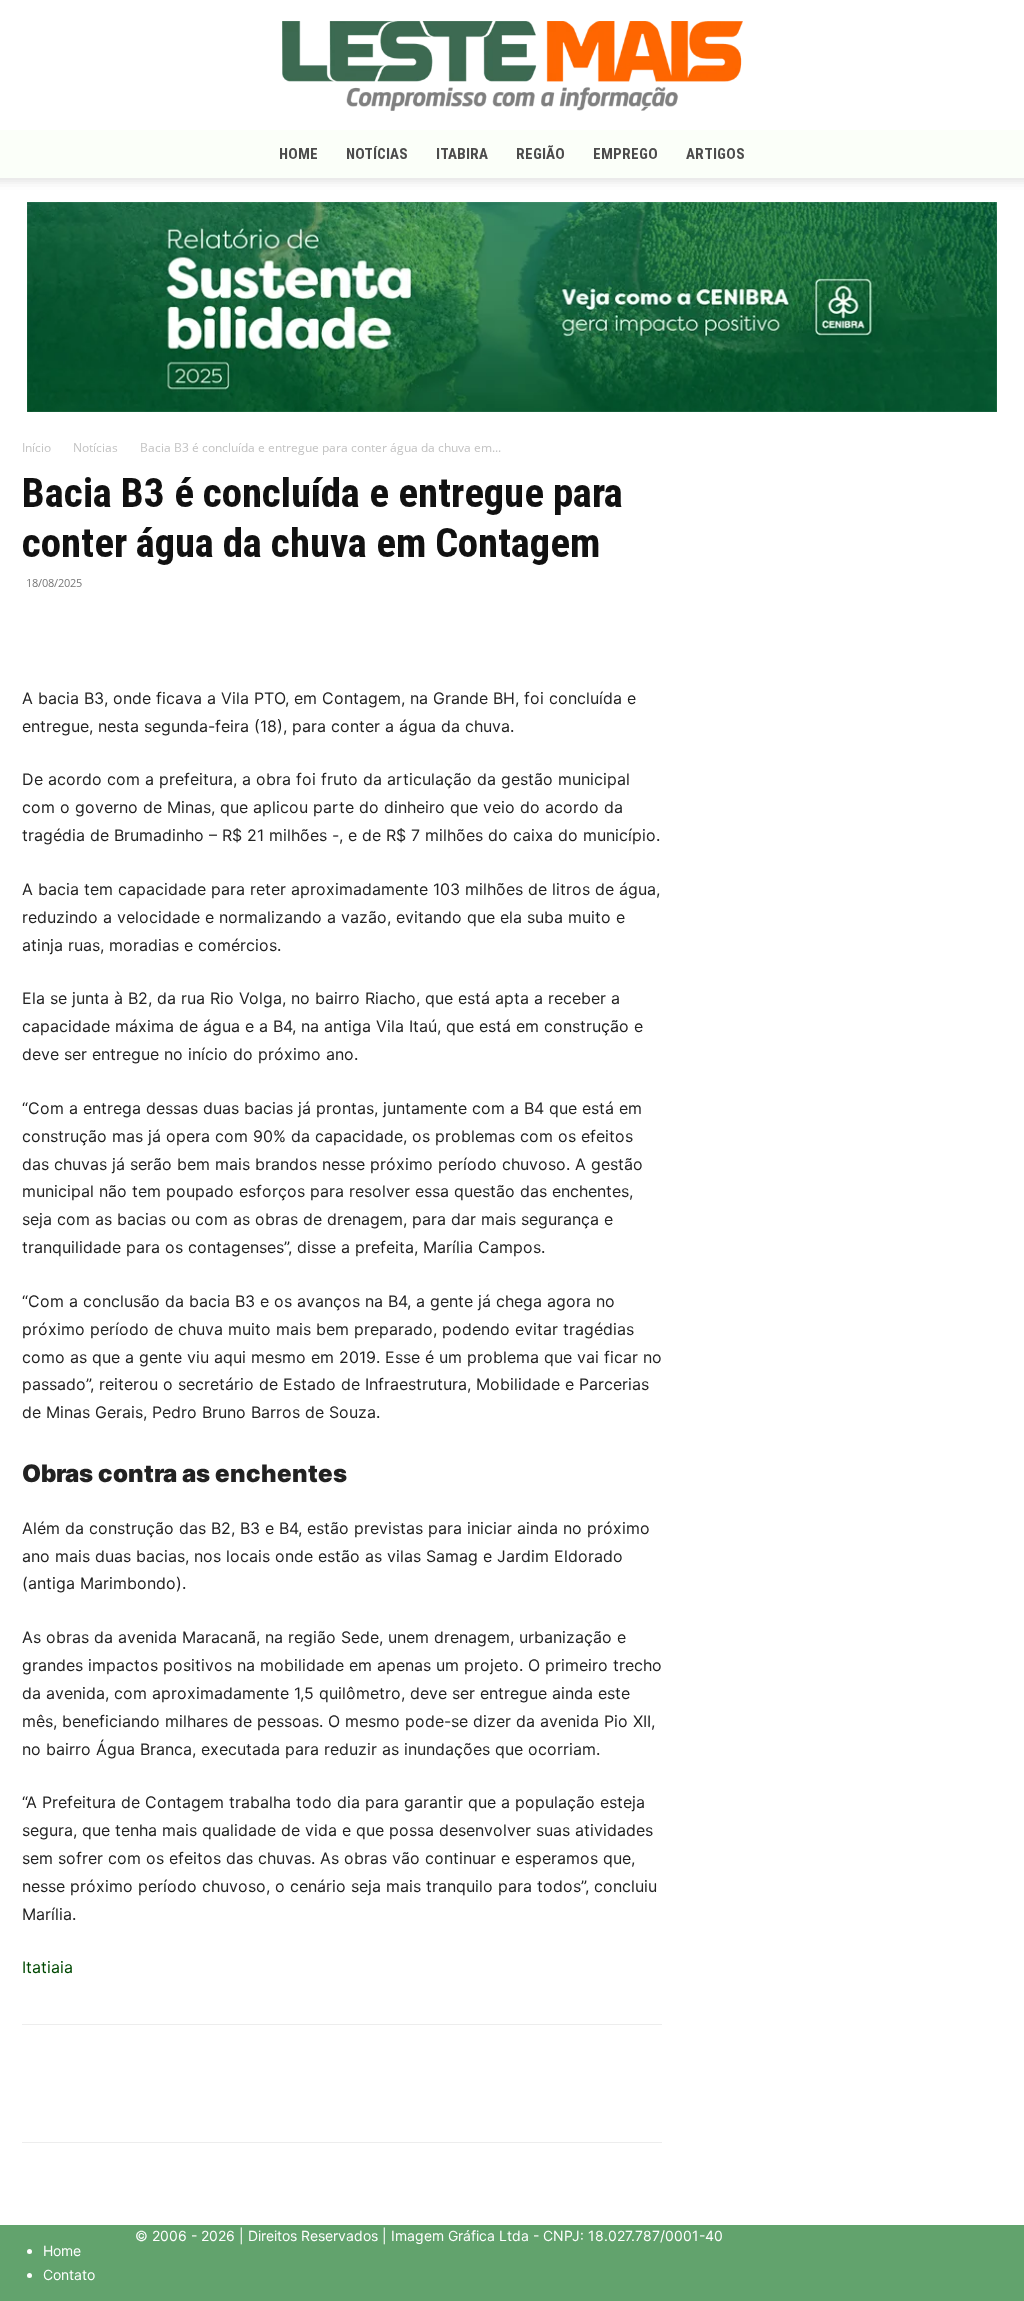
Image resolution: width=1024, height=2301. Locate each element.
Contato (69, 2274)
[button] (978, 155)
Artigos (715, 154)
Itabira (462, 154)
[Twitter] (88, 628)
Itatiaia (47, 1967)
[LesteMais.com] (512, 66)
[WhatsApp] (134, 628)
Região (540, 154)
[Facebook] (42, 628)
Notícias (377, 154)
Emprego (625, 154)
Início (36, 447)
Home (298, 154)
